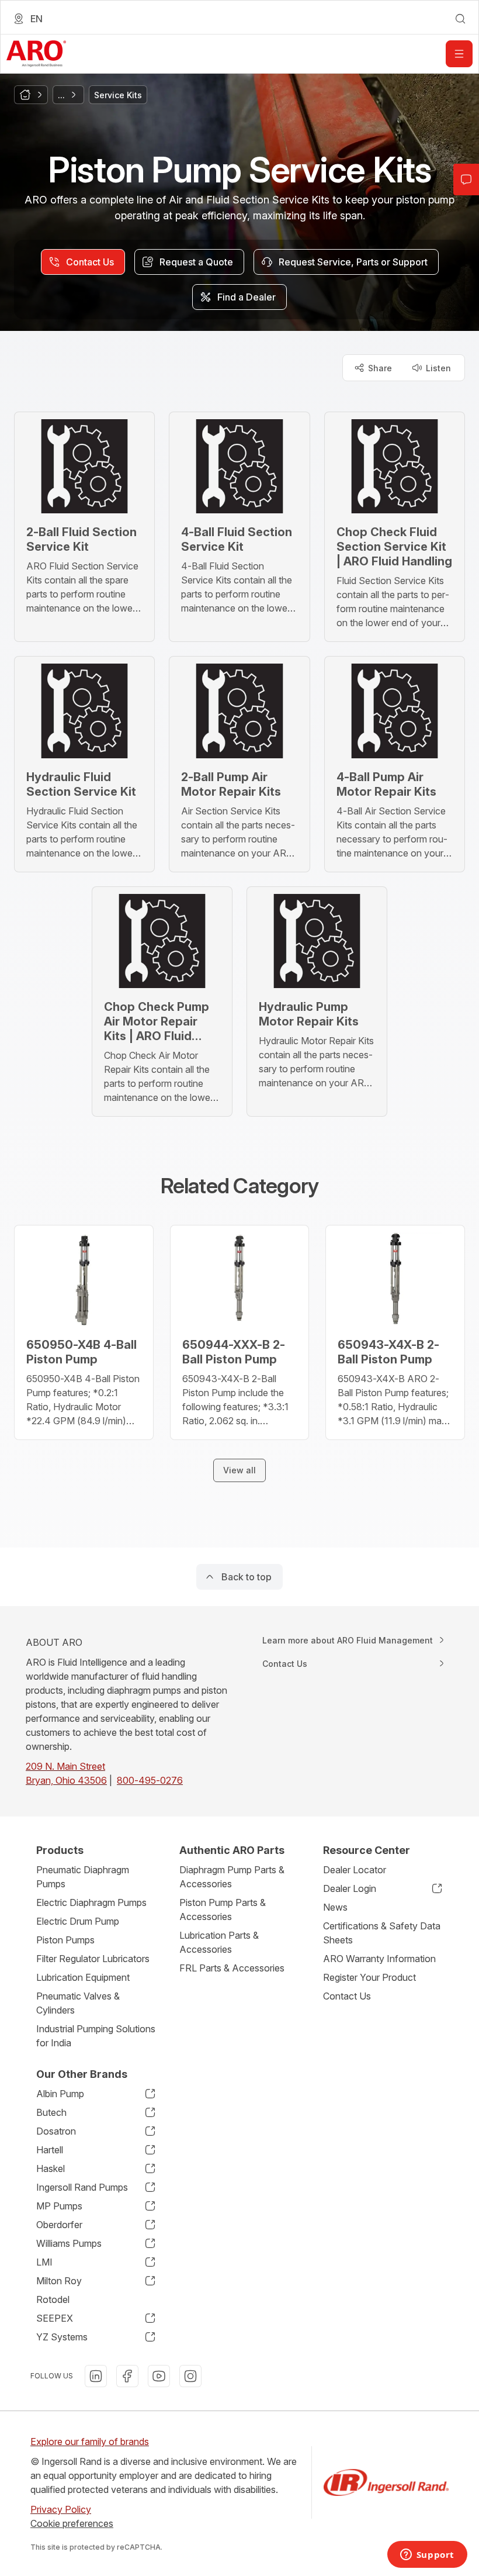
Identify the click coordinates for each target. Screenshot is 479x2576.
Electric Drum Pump (78, 1921)
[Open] (459, 54)
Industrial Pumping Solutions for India (96, 2036)
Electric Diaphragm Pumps (91, 1902)
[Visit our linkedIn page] (96, 2376)
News (335, 1907)
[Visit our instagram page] (190, 2376)
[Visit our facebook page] (127, 2376)
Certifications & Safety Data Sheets (382, 1933)
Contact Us (347, 1996)
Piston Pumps (65, 1940)
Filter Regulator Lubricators (93, 1959)
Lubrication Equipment (83, 1977)
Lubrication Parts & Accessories (219, 1942)
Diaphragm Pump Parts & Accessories (232, 1877)
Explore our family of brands (90, 2442)
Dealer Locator (355, 1870)
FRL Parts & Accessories (232, 1968)
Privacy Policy (61, 2509)
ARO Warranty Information (379, 1959)
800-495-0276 (150, 1780)
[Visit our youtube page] (159, 2376)
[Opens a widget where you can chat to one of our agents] (427, 2556)
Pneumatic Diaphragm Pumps (83, 1877)
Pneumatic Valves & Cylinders (78, 2003)
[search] (460, 19)
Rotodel (53, 2299)
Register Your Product (369, 1977)
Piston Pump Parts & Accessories (223, 1909)
